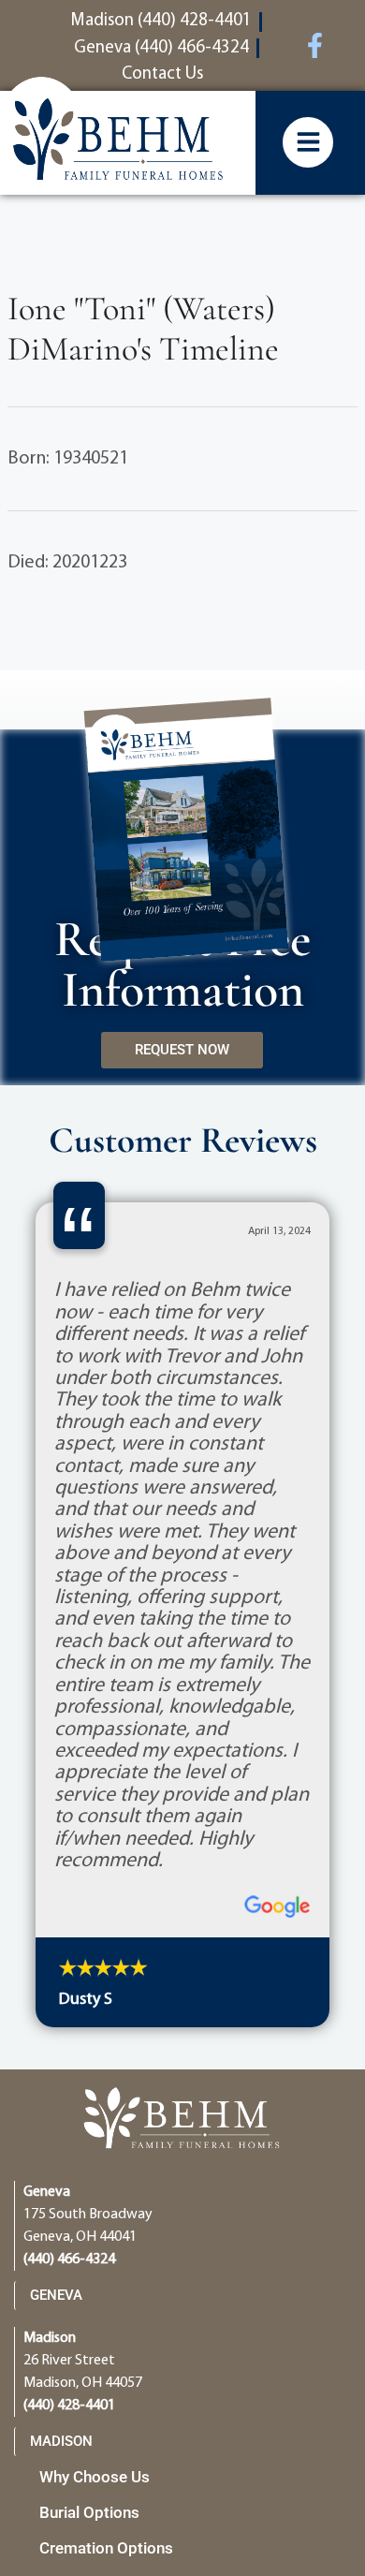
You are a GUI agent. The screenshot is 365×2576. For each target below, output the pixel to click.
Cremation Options (106, 2548)
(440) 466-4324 (69, 2260)
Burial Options (89, 2512)
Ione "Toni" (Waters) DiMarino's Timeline (143, 329)
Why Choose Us (95, 2477)
